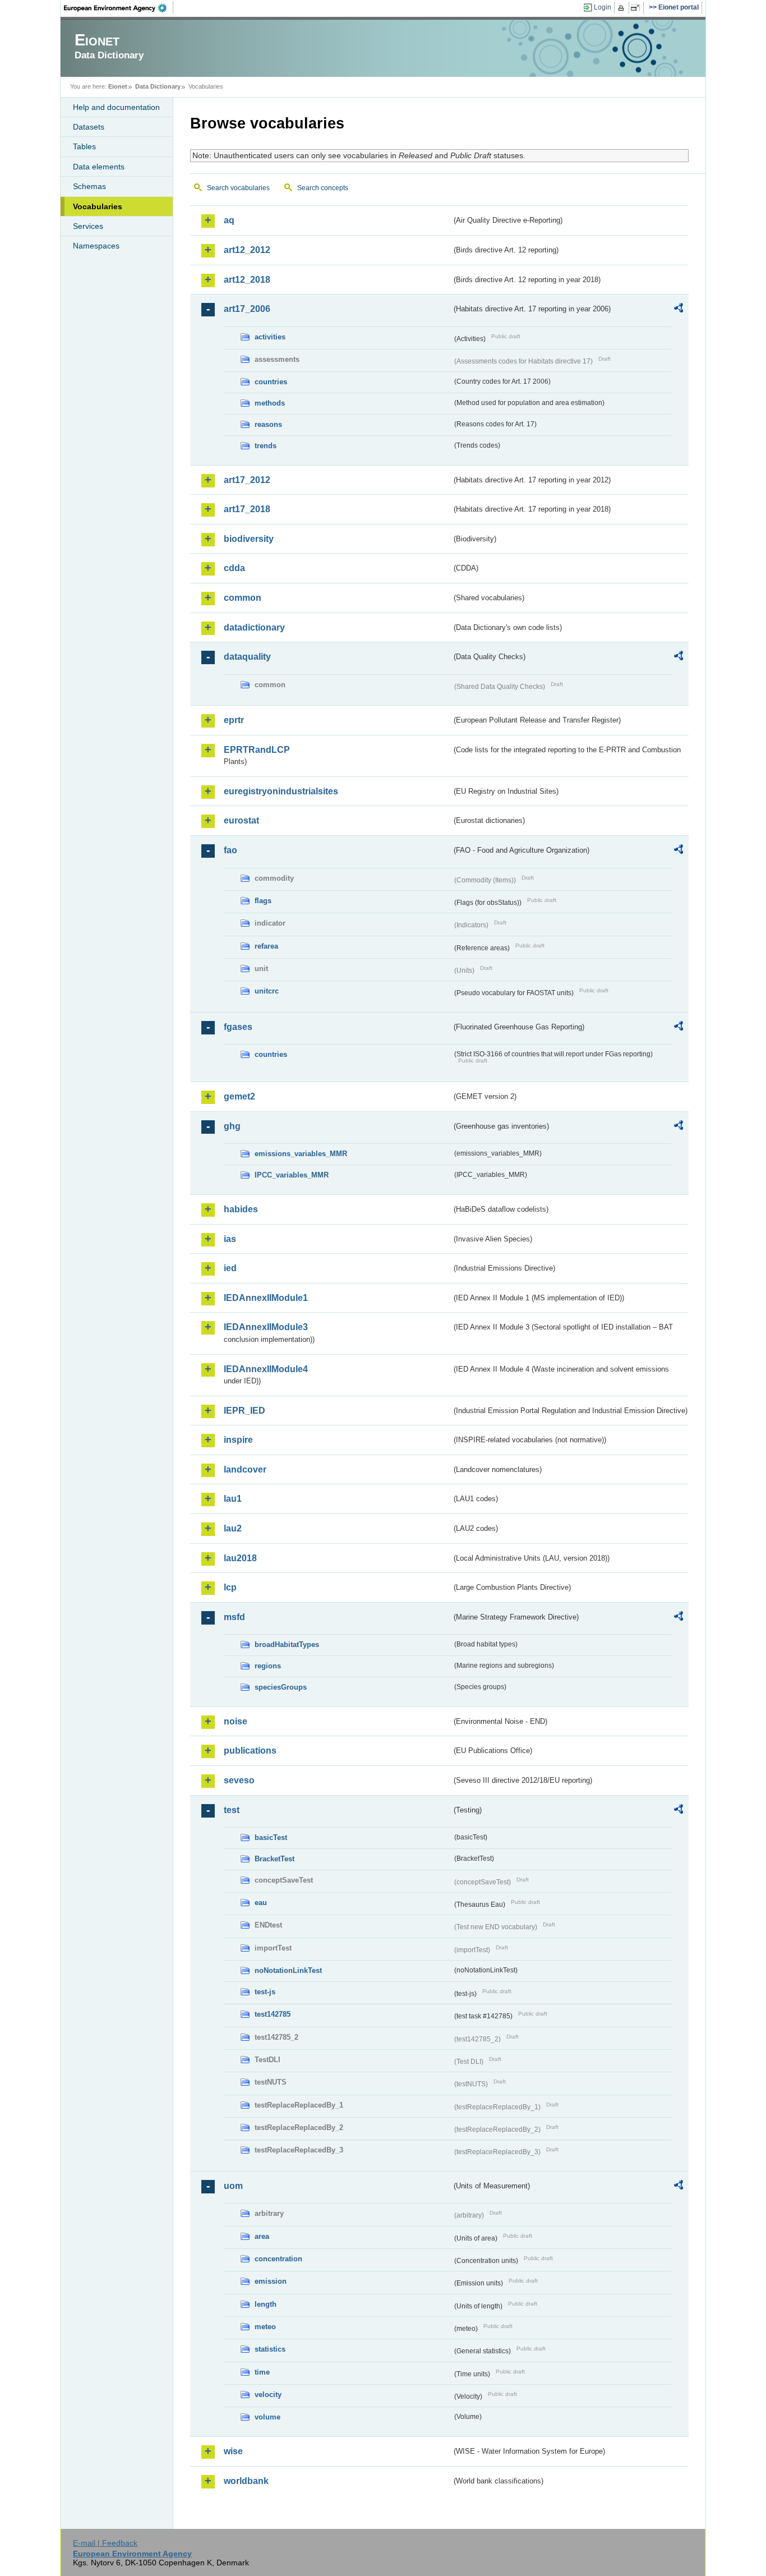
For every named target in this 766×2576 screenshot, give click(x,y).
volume (267, 2417)
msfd (234, 1617)
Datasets (89, 127)
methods (270, 403)
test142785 (273, 2014)
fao (230, 850)
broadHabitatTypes (287, 1645)
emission (271, 2281)
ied (230, 1268)
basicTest (271, 1837)
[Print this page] (623, 8)
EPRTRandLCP (257, 750)
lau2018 (240, 1558)
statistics (270, 2349)
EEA (119, 8)
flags (263, 901)
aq (229, 220)
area (262, 2236)
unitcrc (267, 991)
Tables (84, 146)
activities (270, 337)
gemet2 (239, 1096)
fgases (238, 1027)
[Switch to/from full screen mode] (637, 8)
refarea (266, 946)
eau (261, 1903)
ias (230, 1239)
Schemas (89, 186)
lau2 (233, 1528)
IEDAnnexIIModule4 (266, 1369)
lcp (230, 1587)
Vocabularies (98, 206)
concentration (278, 2259)
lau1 (233, 1499)
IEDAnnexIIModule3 (266, 1327)
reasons (268, 424)
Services (88, 226)
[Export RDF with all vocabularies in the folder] (679, 310)
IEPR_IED (244, 1411)
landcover (245, 1469)
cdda (234, 568)
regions (268, 1666)
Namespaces (96, 246)
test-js (265, 1992)
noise (236, 1721)
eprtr (234, 720)
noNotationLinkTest (288, 1970)
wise (233, 2451)
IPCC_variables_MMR (292, 1175)
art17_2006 (247, 309)
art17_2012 (247, 480)
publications (250, 1751)
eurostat (241, 820)
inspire (238, 1440)
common (243, 598)
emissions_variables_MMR (301, 1154)
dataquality (247, 657)
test (232, 1810)
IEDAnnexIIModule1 (266, 1298)
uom (233, 2186)
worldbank (246, 2481)
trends (266, 446)
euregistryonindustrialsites (281, 791)
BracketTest (274, 1859)
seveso (239, 1780)
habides (241, 1209)
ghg (232, 1126)
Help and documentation (116, 107)
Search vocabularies (238, 188)
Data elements (99, 167)
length (266, 2304)
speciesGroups (281, 1687)
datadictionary (254, 627)
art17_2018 (247, 509)
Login (603, 7)
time (262, 2372)
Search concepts (323, 188)
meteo (265, 2327)
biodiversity (249, 539)
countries (271, 382)
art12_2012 (247, 250)
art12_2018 (247, 280)
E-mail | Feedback (105, 2543)
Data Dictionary (158, 86)
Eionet (118, 86)
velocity (268, 2395)
